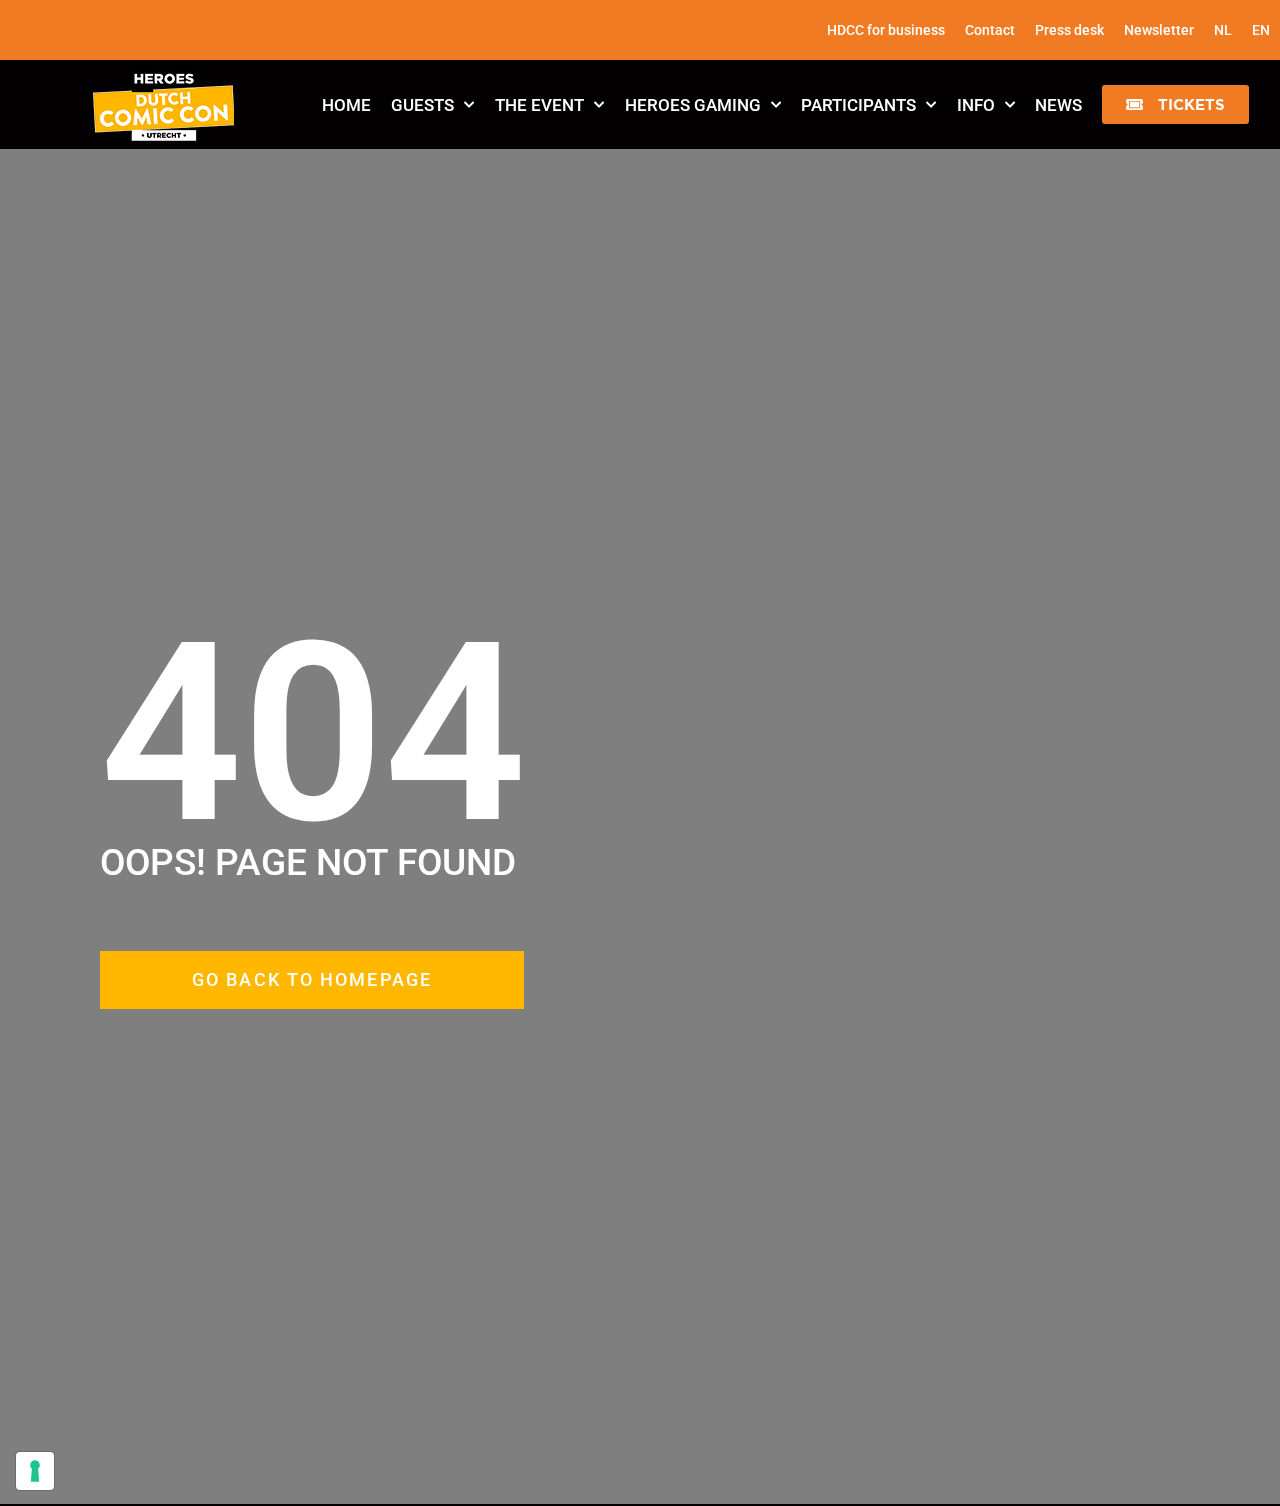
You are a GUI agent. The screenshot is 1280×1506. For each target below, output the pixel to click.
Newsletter (1159, 30)
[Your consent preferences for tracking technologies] (35, 1471)
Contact (990, 30)
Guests (422, 105)
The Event (539, 105)
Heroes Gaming (693, 105)
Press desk (1069, 30)
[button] (1175, 104)
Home (346, 105)
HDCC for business (886, 30)
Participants (858, 105)
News (1058, 105)
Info (976, 105)
